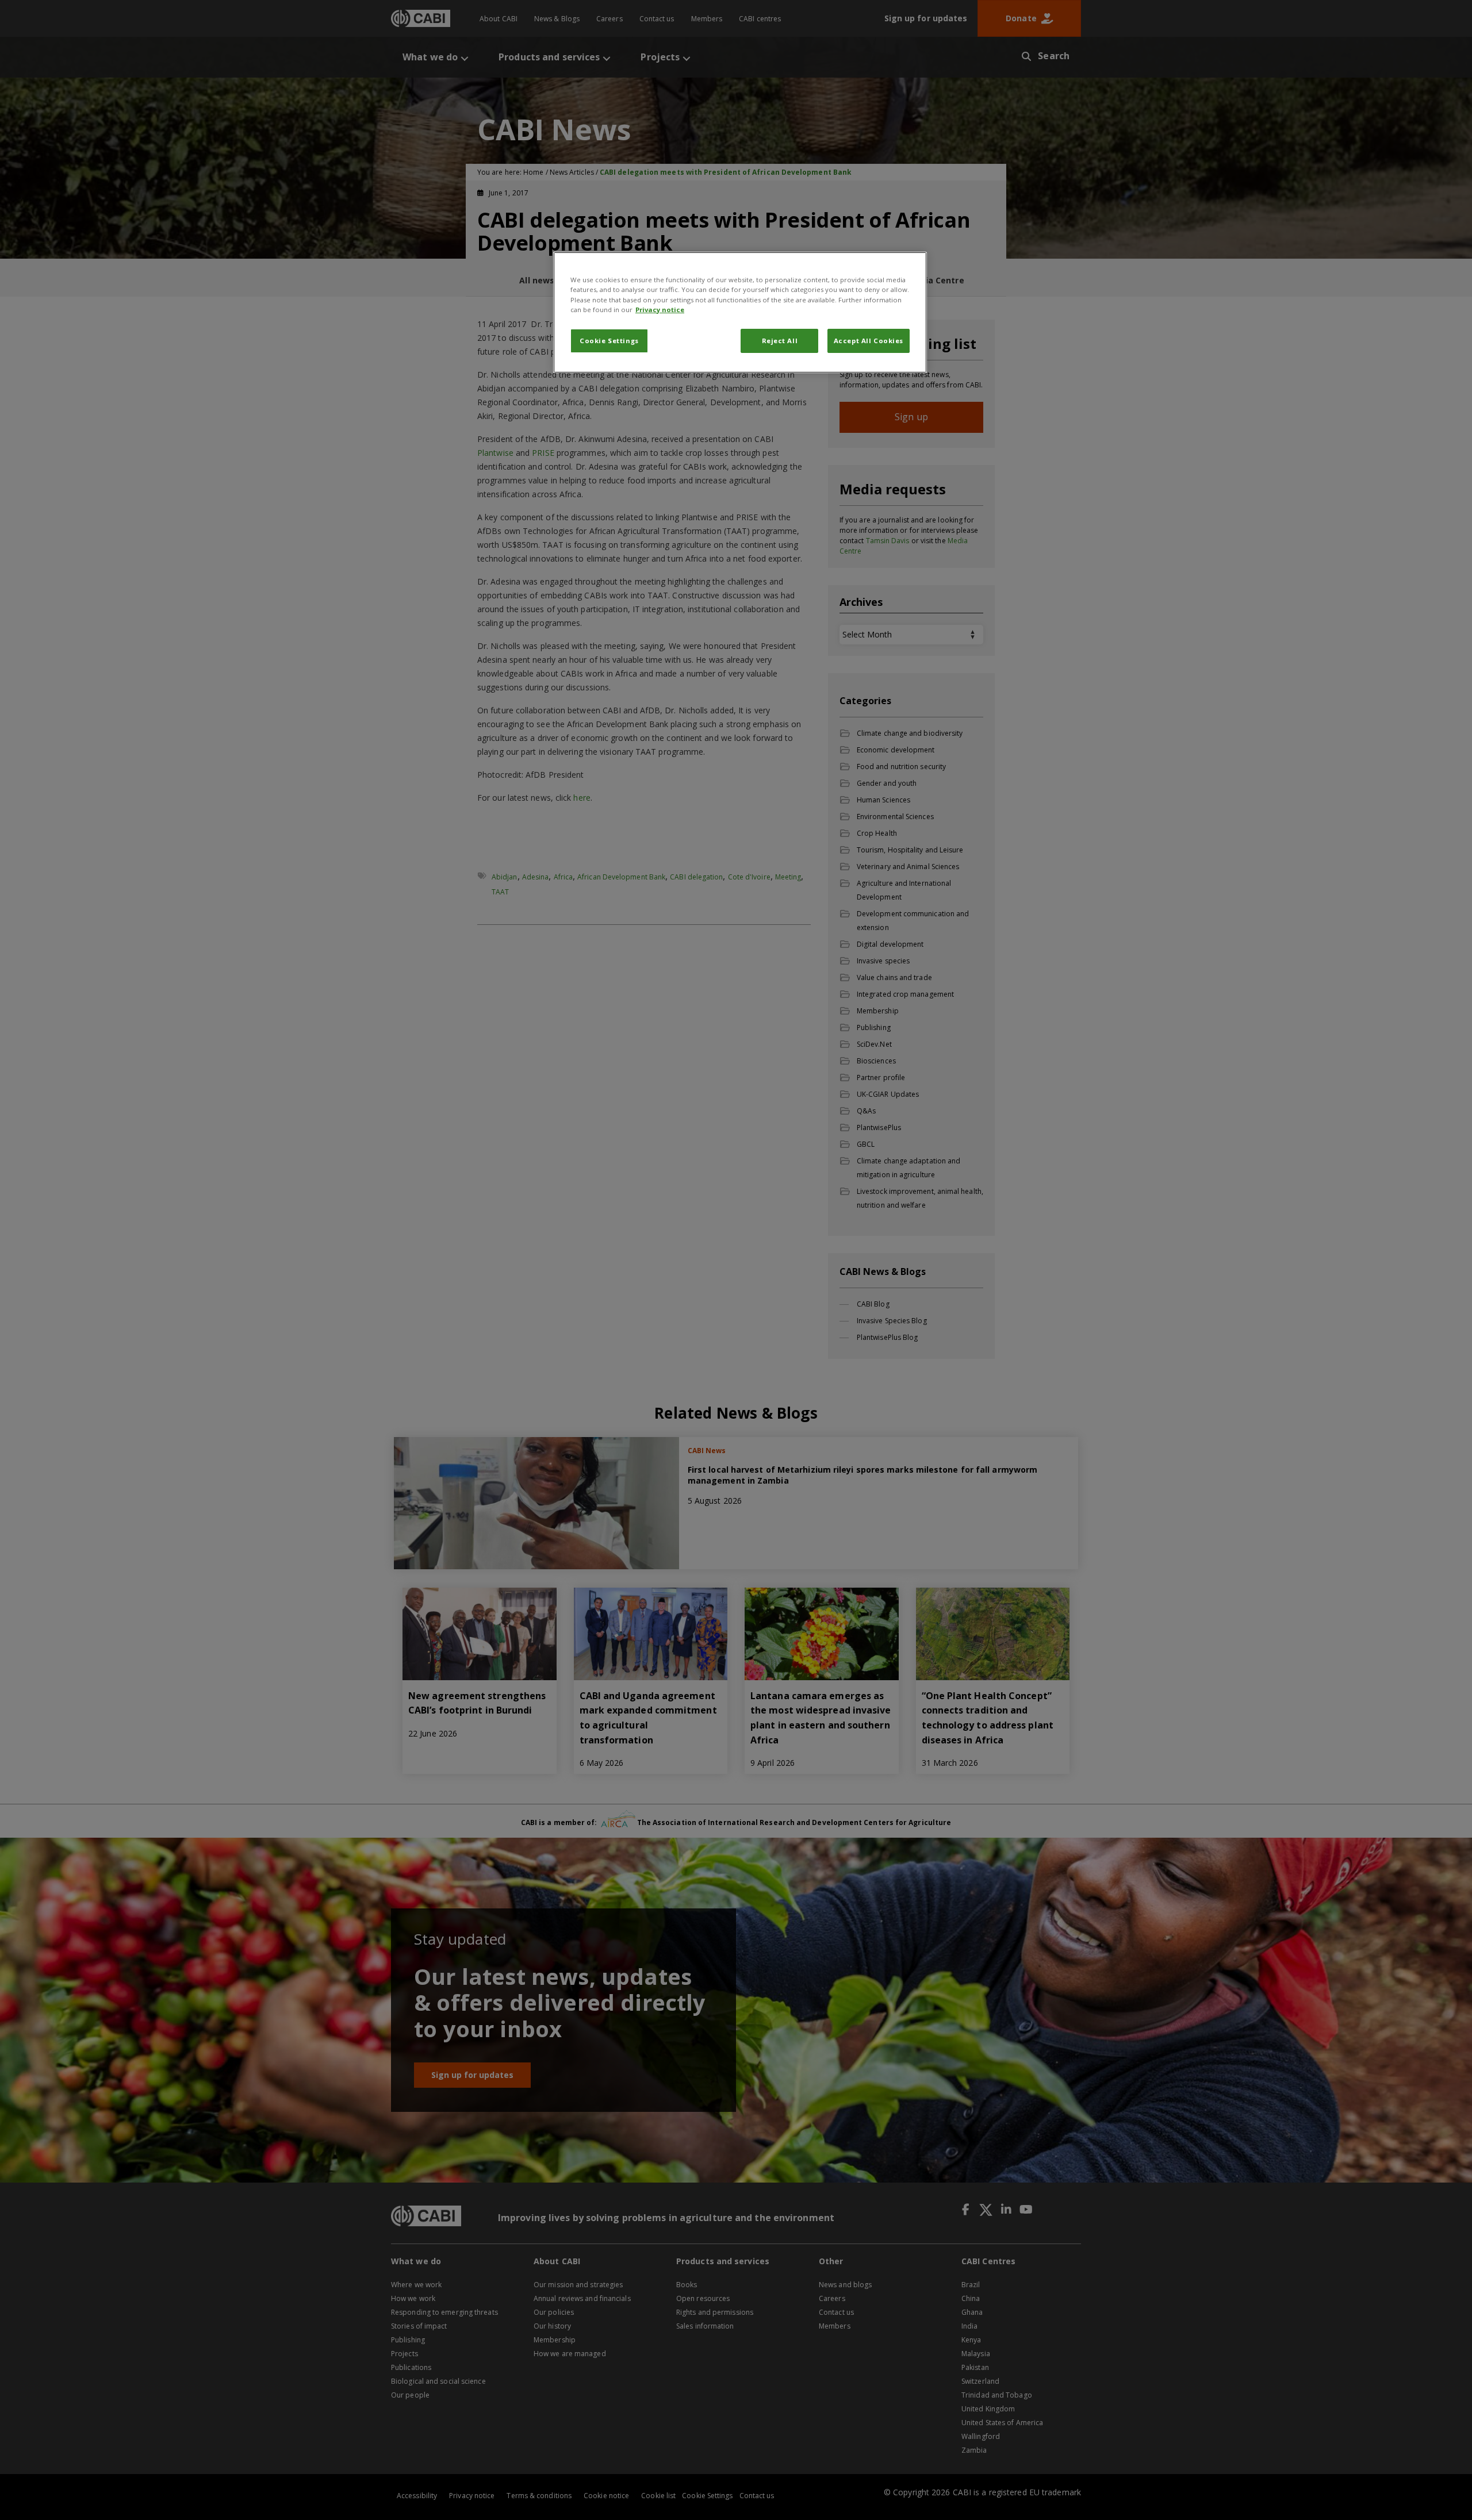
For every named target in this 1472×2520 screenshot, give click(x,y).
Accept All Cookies (869, 341)
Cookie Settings (609, 341)
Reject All (780, 341)
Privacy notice (660, 310)
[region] (740, 312)
